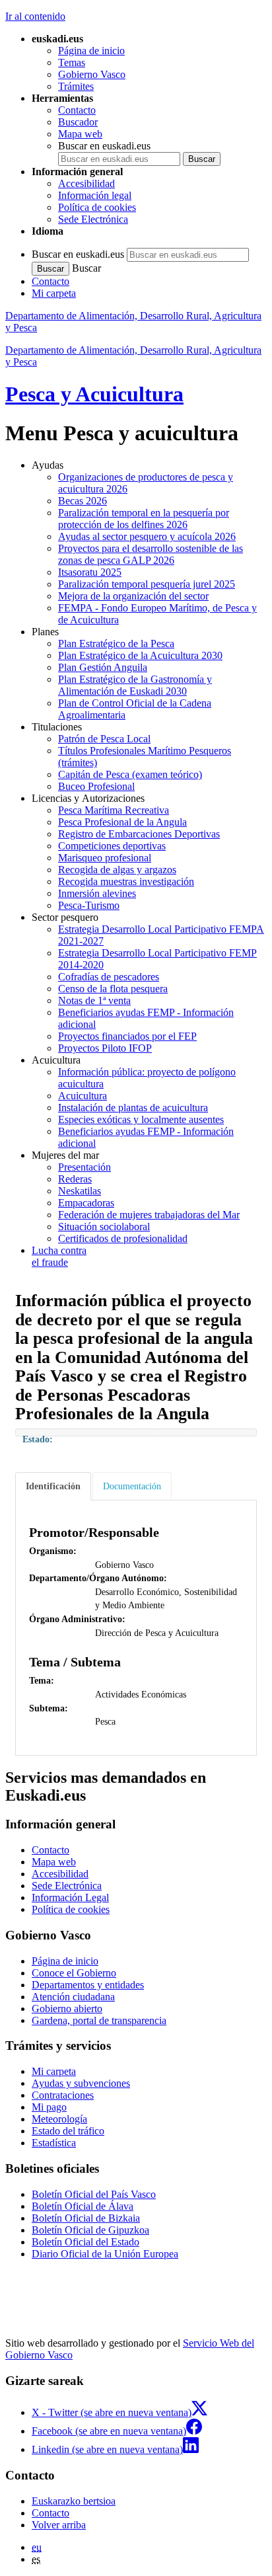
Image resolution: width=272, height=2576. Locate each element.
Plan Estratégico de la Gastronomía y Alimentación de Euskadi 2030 (135, 685)
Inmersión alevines (97, 893)
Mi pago (49, 2107)
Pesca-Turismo (89, 905)
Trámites (76, 86)
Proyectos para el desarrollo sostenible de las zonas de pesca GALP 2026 (151, 554)
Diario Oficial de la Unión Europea (105, 2254)
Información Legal (70, 1897)
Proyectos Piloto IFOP (105, 1048)
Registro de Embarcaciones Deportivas (139, 834)
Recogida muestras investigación (126, 881)
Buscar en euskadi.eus (104, 146)
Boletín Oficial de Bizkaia (86, 2218)
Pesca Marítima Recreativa (114, 810)
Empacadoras (86, 1203)
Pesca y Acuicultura (94, 394)
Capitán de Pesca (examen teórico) (130, 774)
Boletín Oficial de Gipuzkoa (90, 2230)
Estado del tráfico (68, 2131)
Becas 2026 (83, 501)
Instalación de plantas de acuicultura (133, 1108)
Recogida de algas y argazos (117, 870)
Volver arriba (59, 2525)
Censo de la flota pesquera (113, 989)
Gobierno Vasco (92, 74)
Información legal (95, 195)
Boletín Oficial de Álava (83, 2206)
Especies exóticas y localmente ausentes (141, 1119)
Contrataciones (63, 2095)
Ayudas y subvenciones (81, 2083)
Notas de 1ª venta (94, 1000)
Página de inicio (91, 51)
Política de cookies (97, 207)
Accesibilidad (86, 183)
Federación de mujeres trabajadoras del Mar (149, 1215)
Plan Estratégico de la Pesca (116, 644)
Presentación (85, 1167)
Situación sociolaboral (104, 1227)
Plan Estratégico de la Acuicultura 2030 (140, 655)
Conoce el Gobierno (74, 1973)
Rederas (75, 1179)
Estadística (54, 2143)
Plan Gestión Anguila (103, 667)
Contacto (77, 110)
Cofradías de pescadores (109, 977)
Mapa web (80, 134)
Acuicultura (83, 1096)
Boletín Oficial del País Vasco (94, 2194)
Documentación (132, 1486)
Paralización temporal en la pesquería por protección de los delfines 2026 (144, 519)
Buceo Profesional (96, 786)
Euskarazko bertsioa (74, 2501)
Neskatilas (80, 1191)
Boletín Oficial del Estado (85, 2242)
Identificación (53, 1486)
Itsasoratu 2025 (90, 572)
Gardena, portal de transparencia (99, 2020)
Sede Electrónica (93, 219)
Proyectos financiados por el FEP (127, 1036)
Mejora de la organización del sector (133, 596)
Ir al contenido (35, 16)
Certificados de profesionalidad (123, 1238)
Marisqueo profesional (105, 858)
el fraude (59, 1256)
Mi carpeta (54, 293)
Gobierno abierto (67, 2009)
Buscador (78, 122)
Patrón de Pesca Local (104, 739)
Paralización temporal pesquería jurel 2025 (147, 584)
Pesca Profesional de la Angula (122, 822)
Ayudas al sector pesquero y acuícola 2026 (147, 536)
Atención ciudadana (73, 1997)
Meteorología (59, 2119)
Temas (72, 62)
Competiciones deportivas (112, 846)
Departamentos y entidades (88, 1985)
